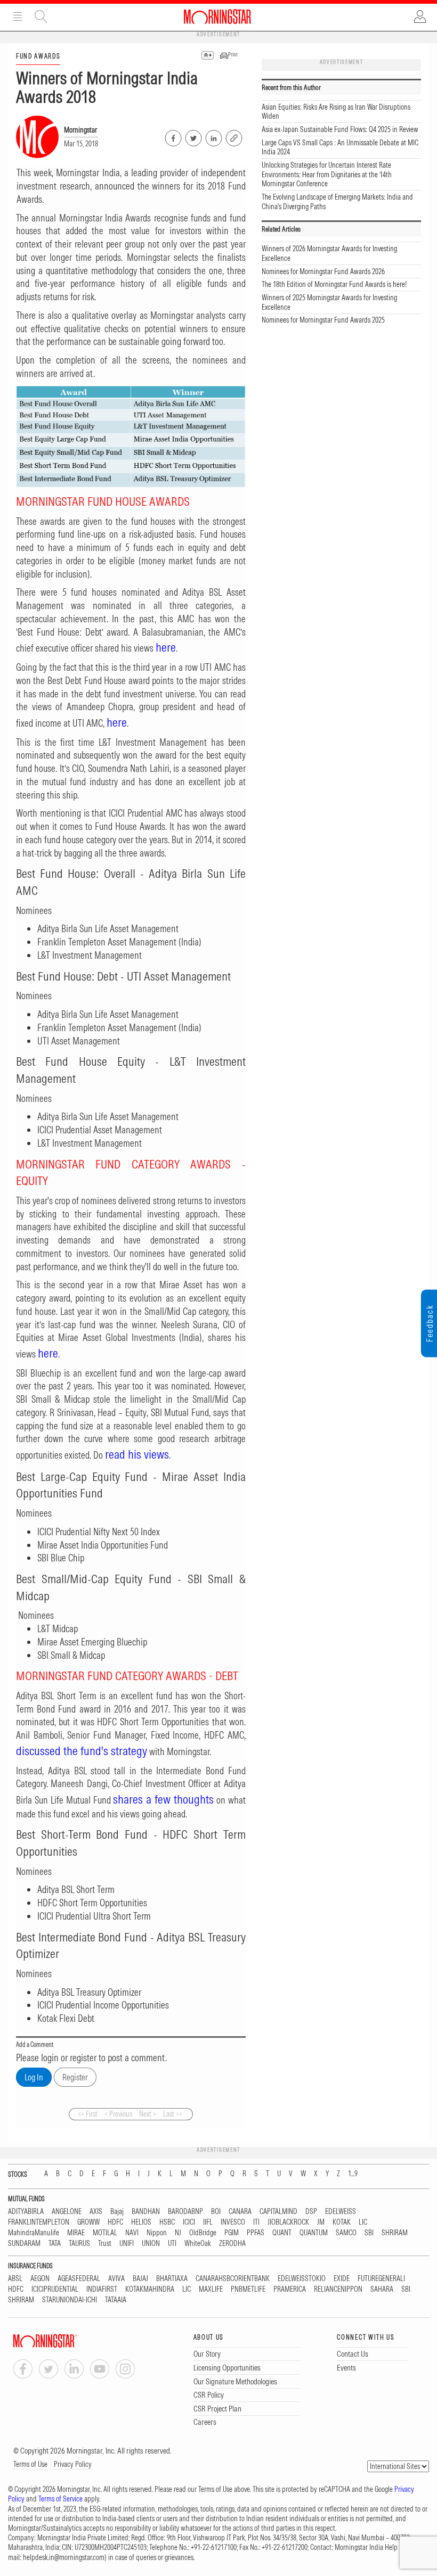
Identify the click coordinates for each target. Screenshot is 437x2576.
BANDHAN (146, 2212)
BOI (216, 2212)
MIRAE (76, 2233)
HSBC (167, 2222)
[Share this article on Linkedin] (213, 136)
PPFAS (256, 2233)
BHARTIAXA (172, 2279)
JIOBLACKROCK (288, 2222)
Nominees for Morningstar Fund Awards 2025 (323, 320)
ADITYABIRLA (26, 2212)
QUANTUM (314, 2233)
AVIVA (116, 2279)
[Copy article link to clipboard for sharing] (234, 137)
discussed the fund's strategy (82, 1751)
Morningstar (80, 130)
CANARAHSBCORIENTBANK (233, 2279)
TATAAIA (116, 2300)
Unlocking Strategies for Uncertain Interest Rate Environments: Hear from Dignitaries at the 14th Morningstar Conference (327, 174)
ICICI (189, 2222)
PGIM (232, 2233)
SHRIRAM (395, 2233)
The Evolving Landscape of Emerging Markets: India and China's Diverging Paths (337, 202)
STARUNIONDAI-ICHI (70, 2300)
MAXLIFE (211, 2289)
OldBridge (203, 2233)
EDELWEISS (341, 2212)
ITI (256, 2222)
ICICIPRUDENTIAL (55, 2289)
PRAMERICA (290, 2289)
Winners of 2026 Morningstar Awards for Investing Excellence (329, 253)
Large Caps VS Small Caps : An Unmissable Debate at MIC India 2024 (340, 147)
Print (233, 55)
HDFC (115, 2222)
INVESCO (233, 2222)
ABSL (15, 2279)
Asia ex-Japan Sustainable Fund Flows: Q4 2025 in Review (340, 129)
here (166, 647)
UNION (151, 2244)
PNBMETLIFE (248, 2289)
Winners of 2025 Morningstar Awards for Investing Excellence (329, 302)
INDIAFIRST (102, 2289)
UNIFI (127, 2244)
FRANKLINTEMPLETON (39, 2222)
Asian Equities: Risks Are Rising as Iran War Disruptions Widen (336, 112)
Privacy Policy (73, 2464)
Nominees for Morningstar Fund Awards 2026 (323, 271)
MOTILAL (105, 2233)
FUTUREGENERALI (381, 2279)
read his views (137, 1454)
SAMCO (346, 2233)
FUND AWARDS (38, 56)
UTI (172, 2244)
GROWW (88, 2222)
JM (321, 2222)
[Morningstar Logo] (217, 17)
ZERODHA (232, 2244)
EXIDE (342, 2279)
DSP (311, 2212)
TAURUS (79, 2244)
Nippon (157, 2233)
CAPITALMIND (278, 2212)
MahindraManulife (34, 2233)
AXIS (96, 2212)
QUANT (282, 2233)
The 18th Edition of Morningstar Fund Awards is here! (334, 284)
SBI (369, 2233)
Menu (18, 17)
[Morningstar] (67, 2341)
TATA (55, 2244)
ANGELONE (67, 2212)
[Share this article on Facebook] (172, 136)
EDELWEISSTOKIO (302, 2279)
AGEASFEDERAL (79, 2279)
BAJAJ (140, 2279)
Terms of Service (60, 2499)
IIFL (208, 2222)
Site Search (41, 17)
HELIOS (141, 2222)
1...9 (353, 2174)
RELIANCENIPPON (338, 2289)
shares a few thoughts (163, 1799)
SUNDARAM (24, 2244)
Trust (105, 2244)
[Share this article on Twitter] (193, 136)
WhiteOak (198, 2244)
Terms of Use (30, 2464)
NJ (178, 2233)
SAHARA (382, 2289)
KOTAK (342, 2222)
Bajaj (117, 2212)
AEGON (40, 2279)
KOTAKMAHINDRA (150, 2289)
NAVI (132, 2233)
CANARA (240, 2212)
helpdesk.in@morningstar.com (64, 2557)
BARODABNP (185, 2212)
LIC (363, 2222)
